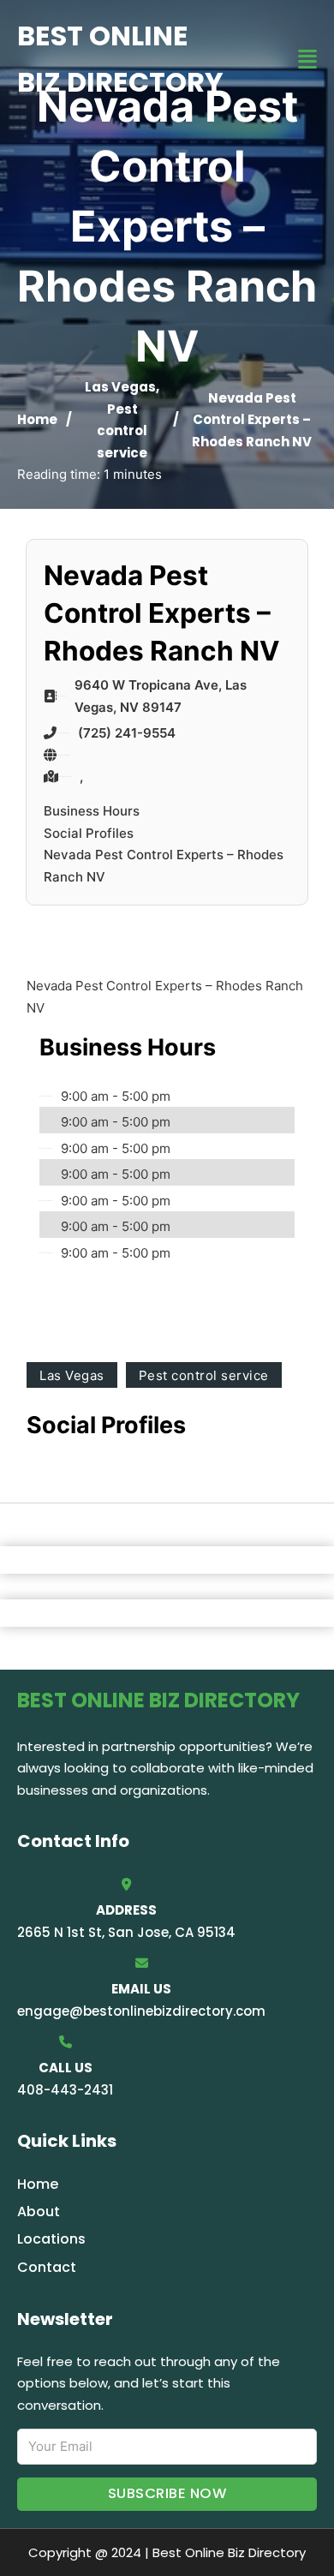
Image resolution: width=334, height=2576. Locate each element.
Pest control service (122, 431)
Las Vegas (120, 387)
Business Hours (92, 811)
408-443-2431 (65, 2090)
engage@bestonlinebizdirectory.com (141, 2011)
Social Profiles (89, 833)
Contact (47, 2267)
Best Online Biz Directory (120, 59)
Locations (51, 2239)
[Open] (307, 60)
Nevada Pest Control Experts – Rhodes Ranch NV (164, 866)
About (39, 2211)
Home (37, 419)
